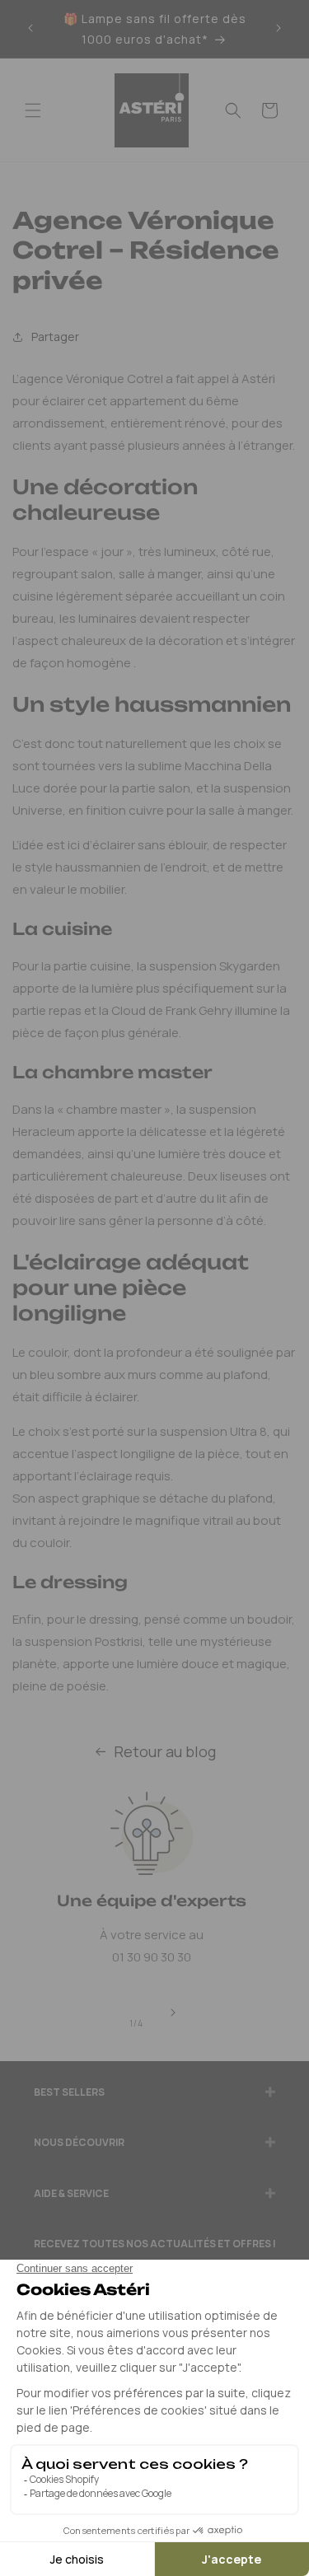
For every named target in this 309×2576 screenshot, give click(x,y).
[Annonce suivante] (279, 29)
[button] (33, 110)
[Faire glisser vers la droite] (173, 2013)
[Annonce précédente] (30, 29)
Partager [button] (55, 337)
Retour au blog (165, 1751)
